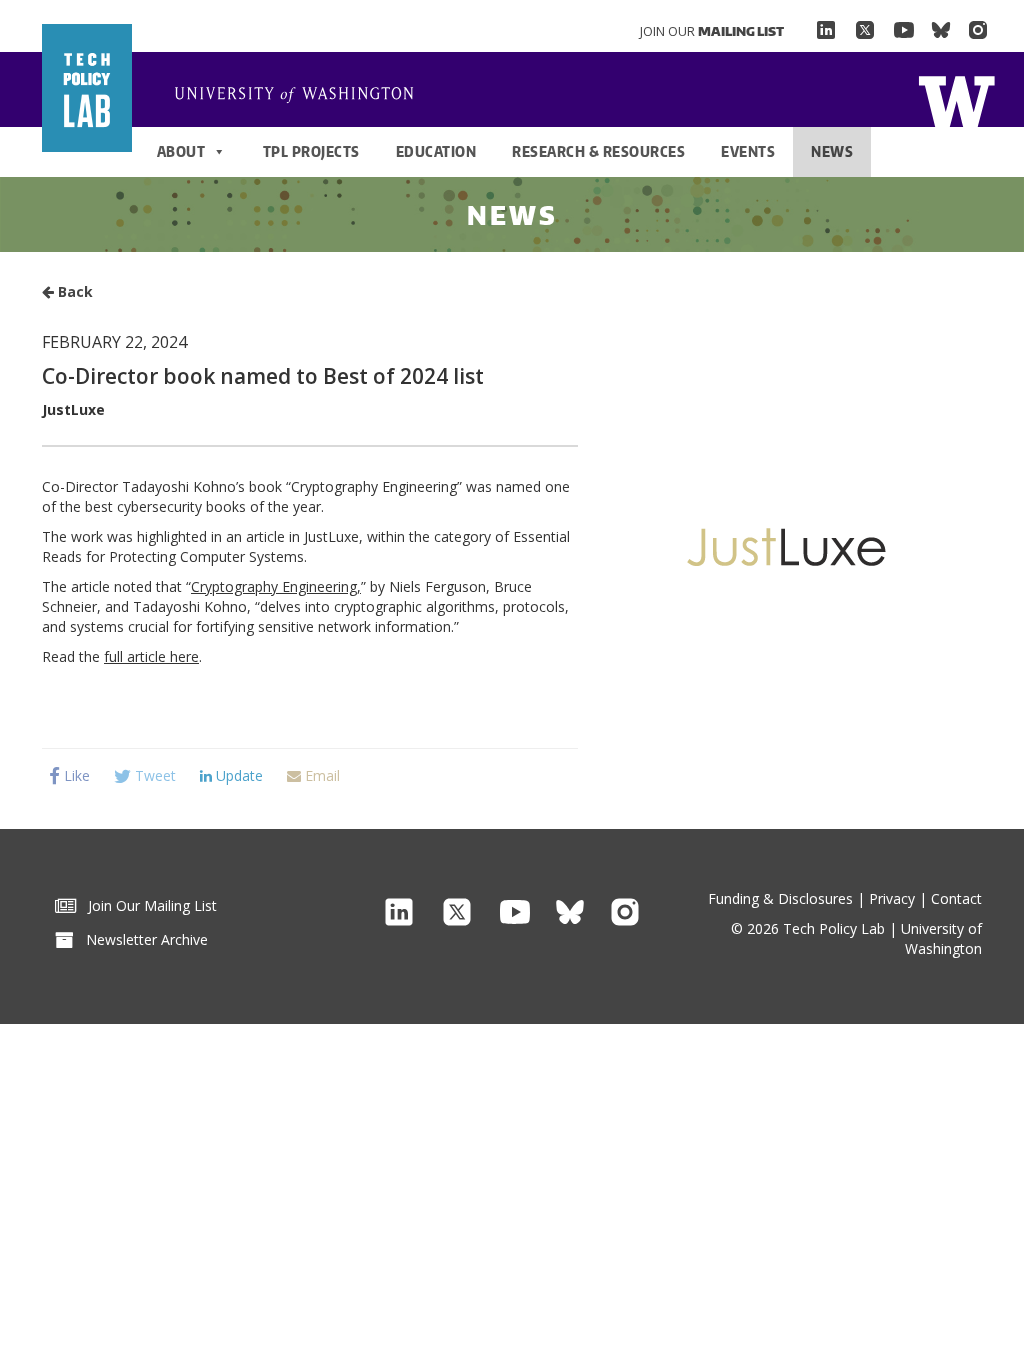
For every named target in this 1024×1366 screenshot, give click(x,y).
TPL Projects (311, 151)
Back (73, 291)
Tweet (153, 775)
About (181, 151)
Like (75, 775)
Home (956, 99)
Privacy (892, 898)
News (832, 151)
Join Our (712, 31)
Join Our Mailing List (146, 905)
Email (320, 775)
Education (436, 151)
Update (237, 775)
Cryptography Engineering (274, 586)
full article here (151, 656)
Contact (956, 898)
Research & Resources (598, 151)
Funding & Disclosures (780, 898)
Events (748, 151)
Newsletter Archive (141, 939)
